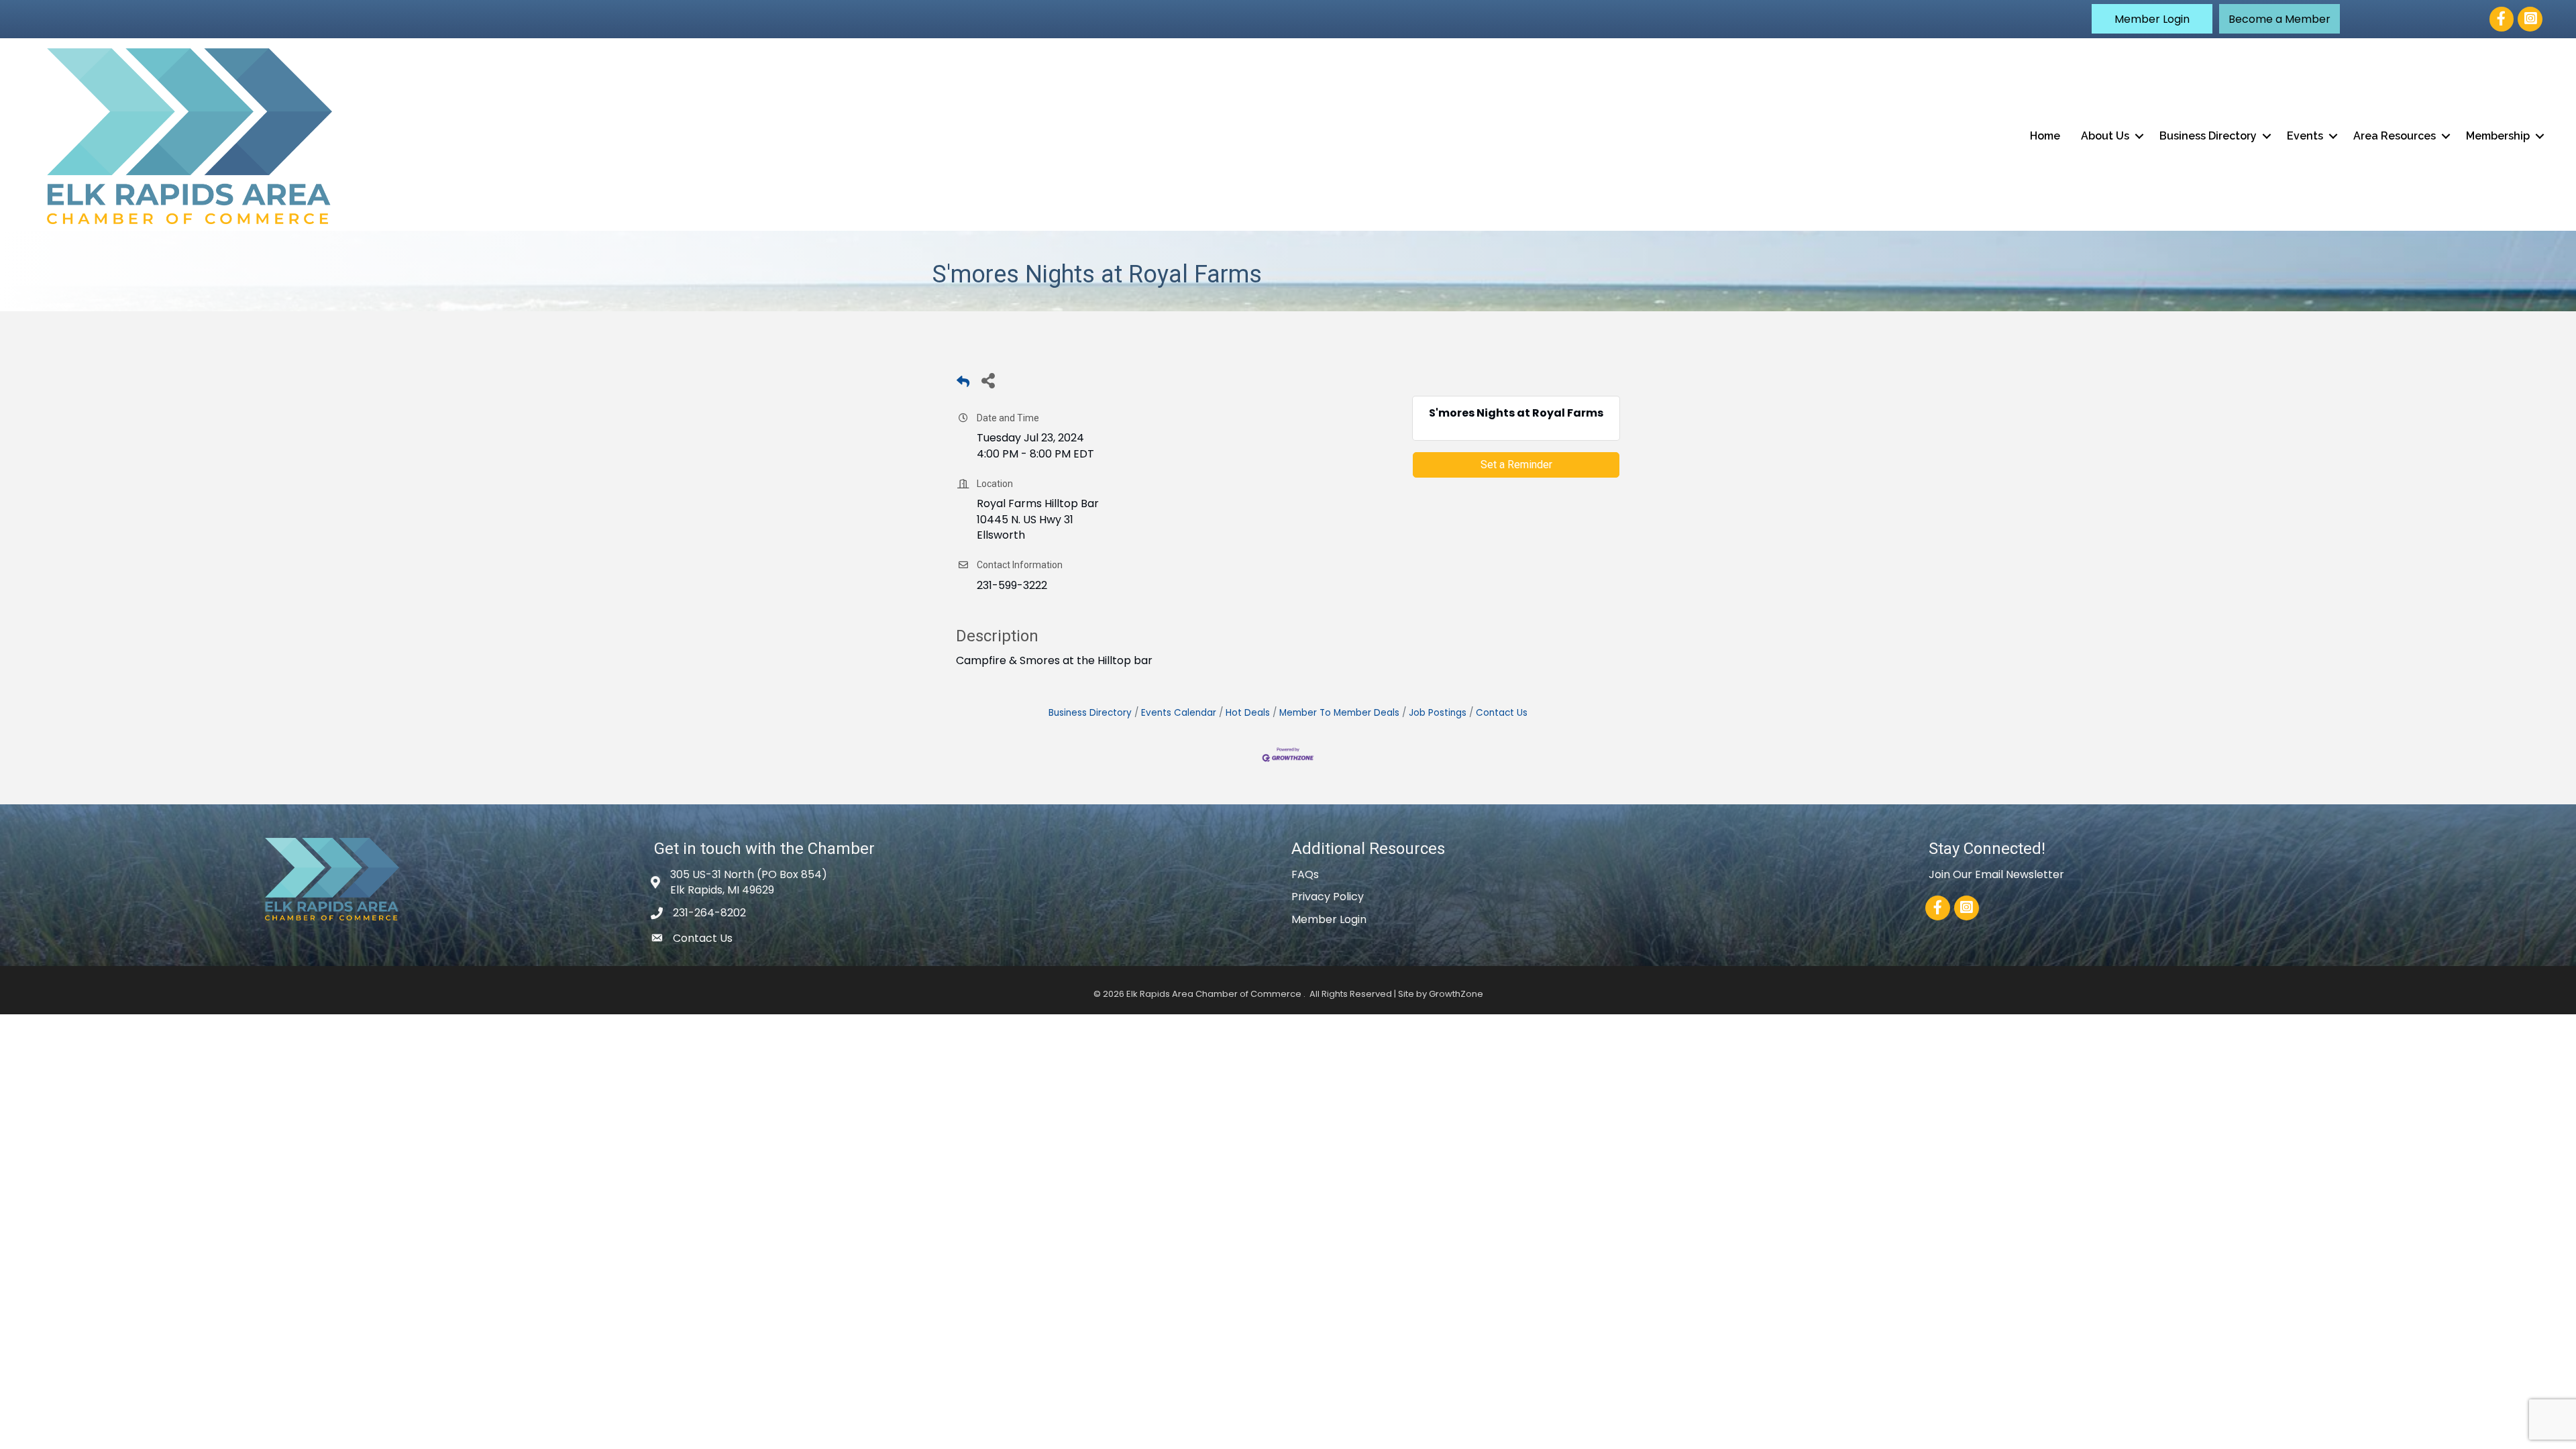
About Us (2105, 136)
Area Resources (2395, 136)
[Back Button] (963, 384)
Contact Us (1502, 713)
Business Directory (2208, 136)
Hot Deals (1248, 713)
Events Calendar (1179, 713)
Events (2305, 136)
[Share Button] (988, 380)
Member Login (1329, 919)
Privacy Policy (1328, 897)
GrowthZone (1456, 994)
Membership (2498, 136)
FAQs (1305, 874)
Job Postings (1438, 713)
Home (2045, 136)
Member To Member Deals (1339, 713)
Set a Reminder (1516, 465)
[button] (2152, 19)
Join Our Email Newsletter (1996, 874)
